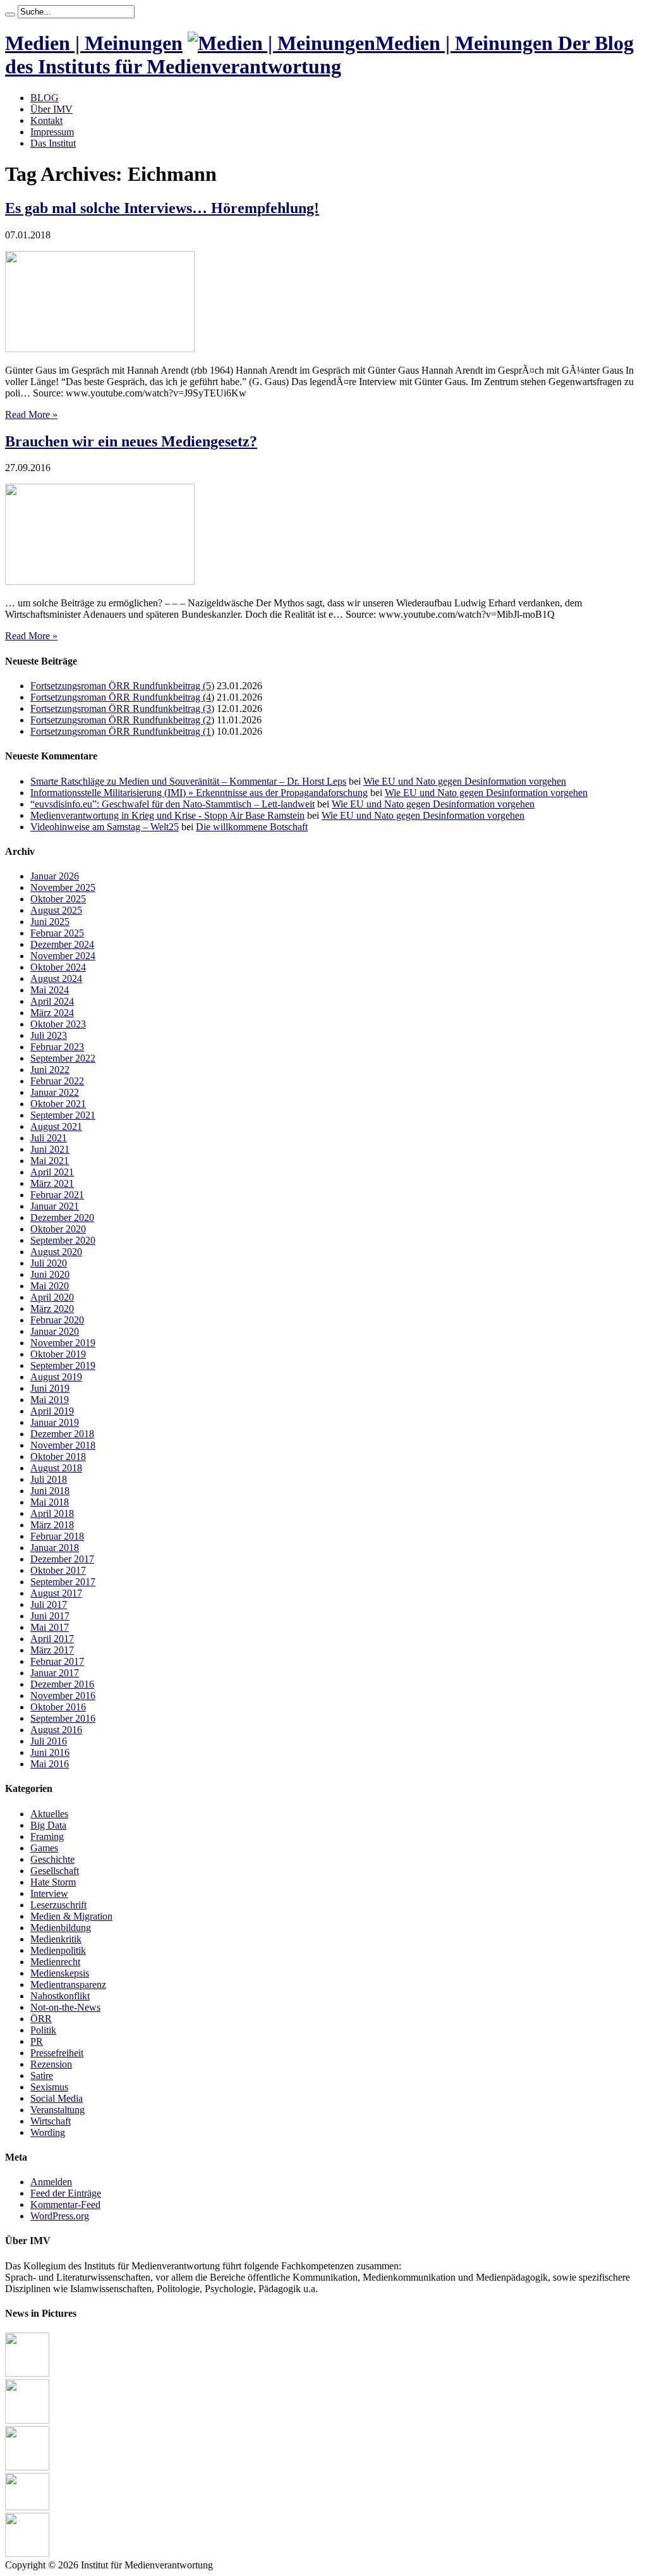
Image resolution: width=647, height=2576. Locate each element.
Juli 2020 (49, 1263)
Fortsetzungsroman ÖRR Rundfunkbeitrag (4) (122, 697)
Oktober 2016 (58, 1707)
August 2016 (56, 1730)
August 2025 (56, 910)
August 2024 (56, 978)
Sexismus (49, 2087)
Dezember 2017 (62, 1559)
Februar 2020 (57, 1320)
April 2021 (52, 1172)
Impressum (52, 132)
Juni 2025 (50, 922)
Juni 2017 (50, 1616)
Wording (48, 2132)
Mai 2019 (50, 1400)
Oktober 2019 (58, 1354)
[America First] (27, 2467)
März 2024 (52, 1013)
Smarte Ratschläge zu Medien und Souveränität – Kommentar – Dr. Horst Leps (188, 781)
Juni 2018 (50, 1491)
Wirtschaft (51, 2121)
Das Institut (53, 143)
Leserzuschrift (58, 1905)
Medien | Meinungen (94, 43)
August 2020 (56, 1252)
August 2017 (56, 1593)
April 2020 (52, 1297)
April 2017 (52, 1639)
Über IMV (51, 109)
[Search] (10, 15)
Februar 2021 (57, 1195)
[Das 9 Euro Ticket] (27, 2554)
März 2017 (52, 1650)
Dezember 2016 (62, 1684)
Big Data (48, 1825)
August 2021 (56, 1126)
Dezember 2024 (62, 944)
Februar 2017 (57, 1661)
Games (44, 1848)
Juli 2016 (49, 1741)
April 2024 (52, 1001)
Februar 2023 (57, 1047)
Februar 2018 (57, 1536)
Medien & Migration (71, 1916)
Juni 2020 (50, 1274)
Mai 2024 (50, 990)
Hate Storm (53, 1882)
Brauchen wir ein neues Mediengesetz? (131, 441)
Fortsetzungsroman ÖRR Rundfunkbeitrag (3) (122, 708)
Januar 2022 (55, 1092)
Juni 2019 (50, 1388)
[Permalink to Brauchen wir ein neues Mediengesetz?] (100, 581)
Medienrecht (55, 1962)
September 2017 (63, 1582)
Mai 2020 (50, 1286)
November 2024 (63, 956)
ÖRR (41, 2019)
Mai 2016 (50, 1764)
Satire (42, 2076)
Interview (49, 1893)
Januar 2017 (55, 1673)
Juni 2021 (50, 1149)
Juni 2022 (50, 1070)
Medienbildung (61, 1928)
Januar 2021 (55, 1206)
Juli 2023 (49, 1035)
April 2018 (52, 1513)
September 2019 (63, 1365)
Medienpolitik (58, 1950)
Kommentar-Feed (65, 2205)
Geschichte (52, 1859)
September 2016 (63, 1718)
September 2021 (63, 1115)
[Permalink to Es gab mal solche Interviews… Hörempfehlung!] (100, 349)
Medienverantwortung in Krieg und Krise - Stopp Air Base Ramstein (167, 815)
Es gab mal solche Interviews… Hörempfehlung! (162, 208)
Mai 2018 (50, 1502)
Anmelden (51, 2182)
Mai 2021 (50, 1161)
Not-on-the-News (65, 2007)
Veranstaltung (57, 2110)
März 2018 (52, 1525)
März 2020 (52, 1309)
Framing (47, 1837)
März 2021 (52, 1183)
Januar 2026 (55, 876)
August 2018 (56, 1468)
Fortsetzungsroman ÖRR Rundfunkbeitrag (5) (122, 686)
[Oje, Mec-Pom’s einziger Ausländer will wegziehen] (27, 2420)
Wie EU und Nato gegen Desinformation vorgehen (465, 781)
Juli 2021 (49, 1138)
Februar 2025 (57, 933)
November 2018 (63, 1445)
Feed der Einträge (66, 2193)
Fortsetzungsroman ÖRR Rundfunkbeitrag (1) (122, 731)
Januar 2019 (55, 1422)
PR (37, 2041)
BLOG (45, 98)
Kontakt (46, 120)
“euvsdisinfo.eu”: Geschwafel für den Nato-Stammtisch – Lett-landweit (172, 804)
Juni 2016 (50, 1752)
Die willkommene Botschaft (252, 827)
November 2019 (63, 1343)
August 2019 (56, 1377)
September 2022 (63, 1058)
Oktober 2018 (58, 1457)
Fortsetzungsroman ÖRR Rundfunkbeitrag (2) (122, 720)
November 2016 (63, 1696)
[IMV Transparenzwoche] (27, 2507)
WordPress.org (60, 2216)
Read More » (31, 414)
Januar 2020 (55, 1331)
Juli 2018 (49, 1479)
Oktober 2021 (58, 1104)
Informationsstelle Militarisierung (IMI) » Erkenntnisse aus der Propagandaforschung (199, 793)
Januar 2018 (55, 1548)
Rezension (51, 2064)
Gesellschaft (55, 1871)
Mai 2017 (50, 1627)
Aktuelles (49, 1814)
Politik (43, 2030)
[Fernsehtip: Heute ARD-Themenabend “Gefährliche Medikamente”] (27, 2373)
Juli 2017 (49, 1604)
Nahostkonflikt (60, 1996)
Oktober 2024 (58, 967)
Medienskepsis (60, 1973)
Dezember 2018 (62, 1434)
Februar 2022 (57, 1081)
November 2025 (63, 887)
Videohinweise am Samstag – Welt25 (105, 827)
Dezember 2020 (62, 1217)
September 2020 (63, 1240)
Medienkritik (56, 1939)
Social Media (57, 2098)
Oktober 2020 (58, 1229)
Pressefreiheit (57, 2053)
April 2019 (52, 1411)
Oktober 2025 (58, 899)
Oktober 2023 (58, 1024)
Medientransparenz (68, 1984)
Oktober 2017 (58, 1570)
